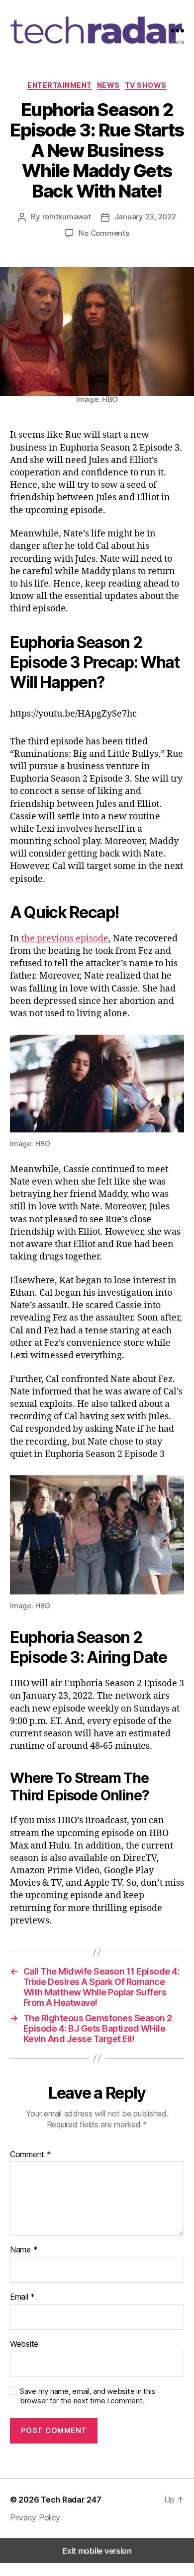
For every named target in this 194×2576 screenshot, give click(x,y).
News (108, 85)
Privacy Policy (35, 2517)
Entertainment (60, 85)
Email (22, 2297)
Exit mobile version (97, 2551)
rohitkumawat (67, 217)
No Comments (104, 233)
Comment (31, 2155)
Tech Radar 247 (71, 2500)
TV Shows (146, 85)
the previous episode (64, 939)
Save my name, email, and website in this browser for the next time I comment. (88, 2396)
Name (24, 2250)
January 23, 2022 (145, 217)
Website (24, 2344)
